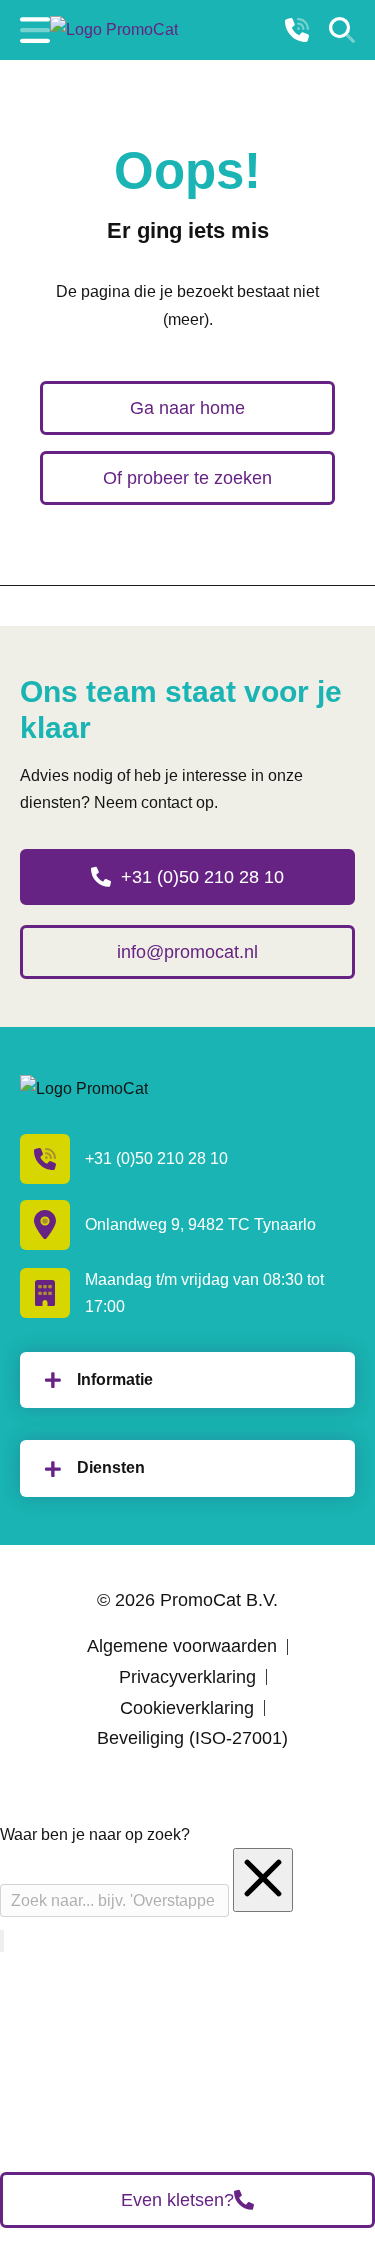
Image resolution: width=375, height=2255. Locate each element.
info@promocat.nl (187, 952)
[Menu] (35, 30)
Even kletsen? (177, 2200)
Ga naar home (187, 408)
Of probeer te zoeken (187, 478)
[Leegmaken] (263, 1880)
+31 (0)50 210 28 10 (202, 877)
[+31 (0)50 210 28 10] (297, 30)
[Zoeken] (342, 30)
